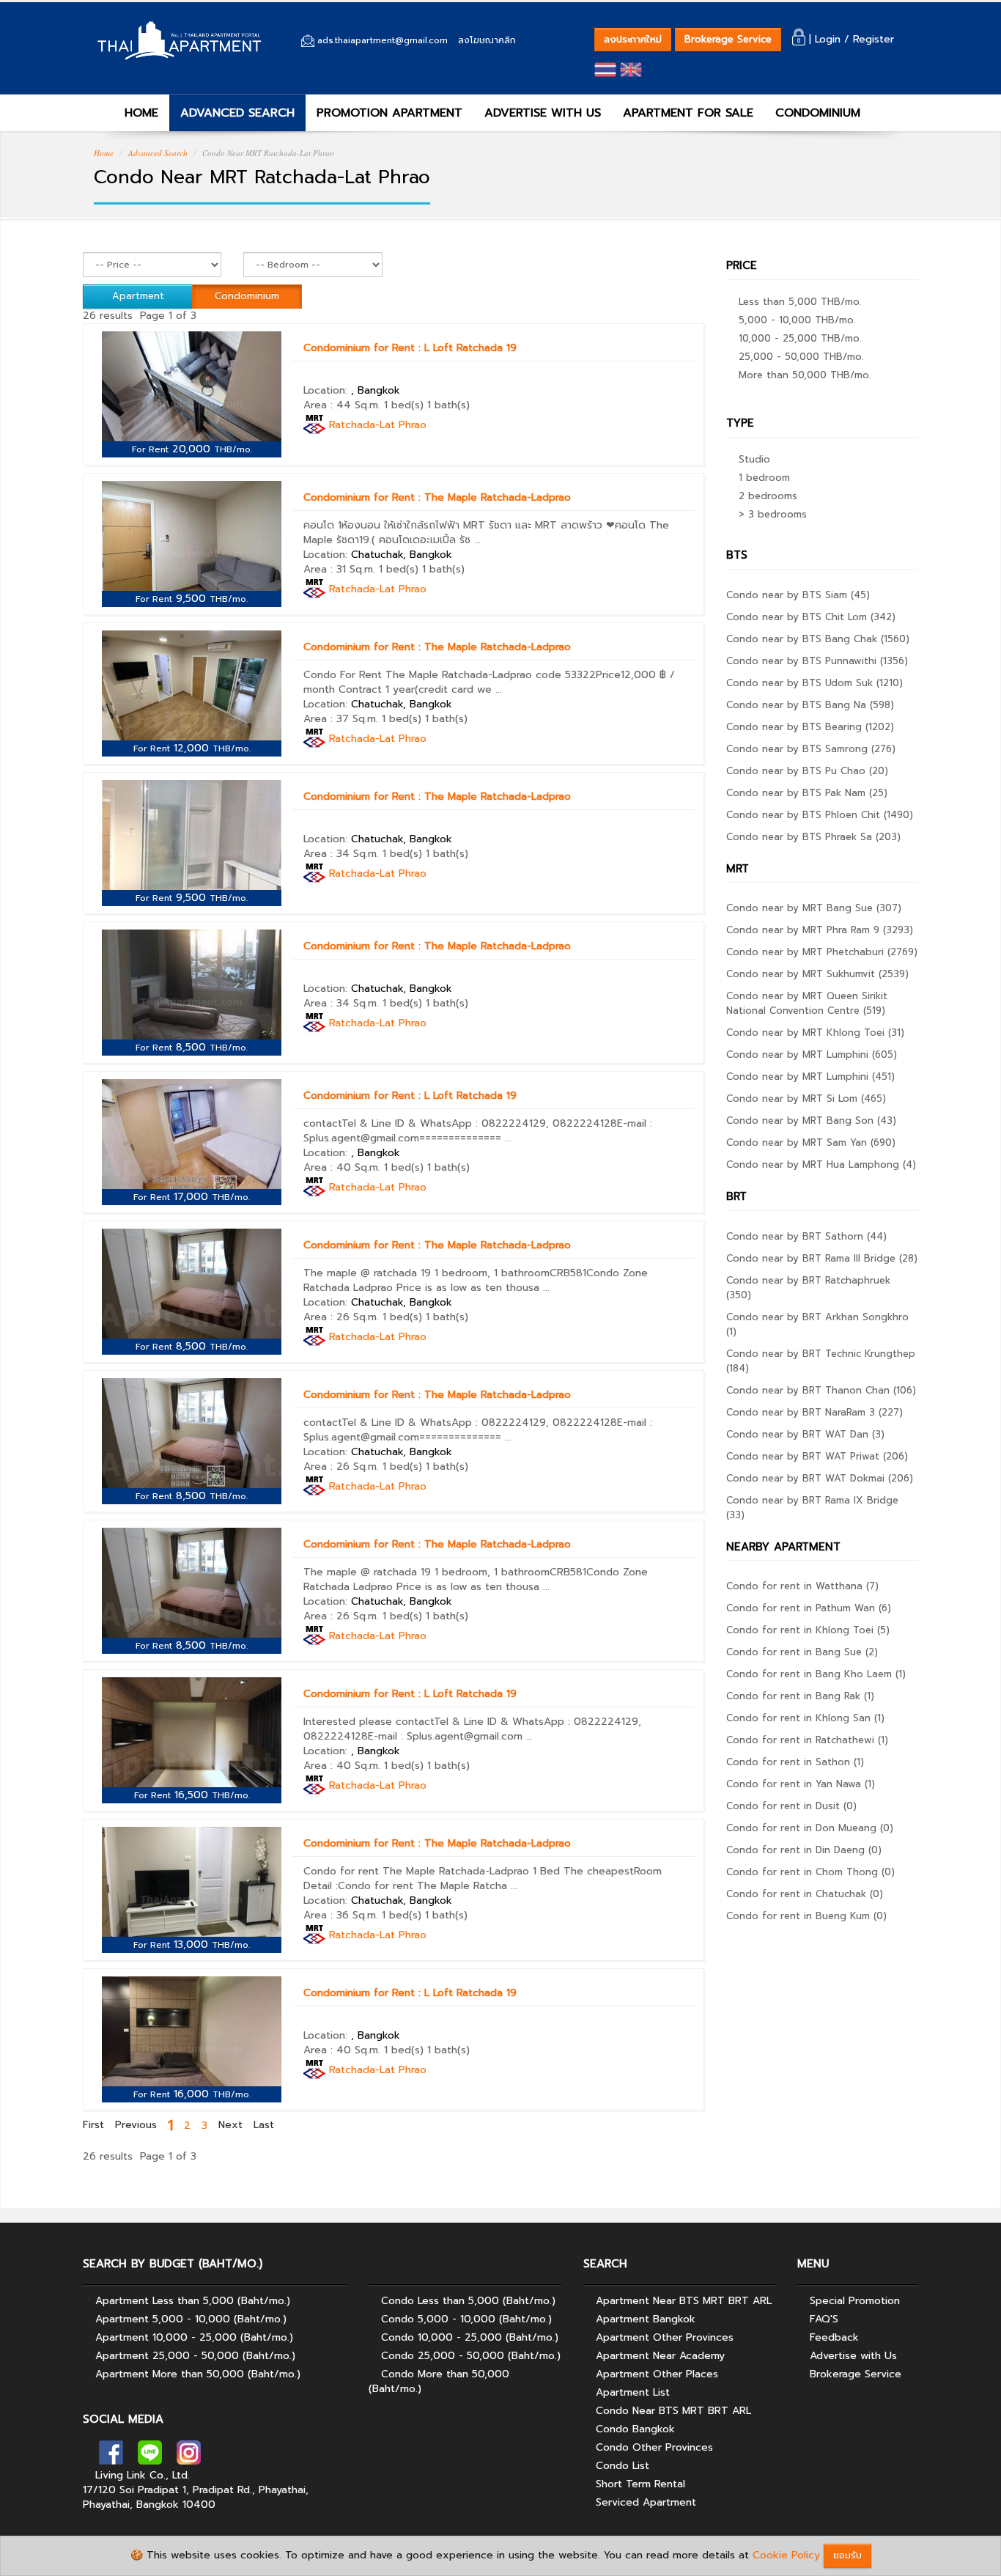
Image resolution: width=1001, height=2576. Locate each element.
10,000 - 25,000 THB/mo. (800, 338)
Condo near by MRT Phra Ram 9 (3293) (820, 930)
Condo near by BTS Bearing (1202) (810, 727)
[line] (150, 2457)
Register (873, 39)
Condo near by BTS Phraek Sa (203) (813, 837)
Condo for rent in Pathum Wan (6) (809, 1608)
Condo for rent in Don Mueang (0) (810, 1828)
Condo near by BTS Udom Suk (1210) (815, 683)
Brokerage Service (728, 39)
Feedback (834, 2337)
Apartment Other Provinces (665, 2337)
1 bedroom (764, 478)
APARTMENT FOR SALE (688, 113)
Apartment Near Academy (660, 2356)
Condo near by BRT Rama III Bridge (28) (822, 1258)
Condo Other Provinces (654, 2447)
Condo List (623, 2466)
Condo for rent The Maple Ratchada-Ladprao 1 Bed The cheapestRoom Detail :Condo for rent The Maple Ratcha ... (483, 1878)
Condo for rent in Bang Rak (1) (800, 1696)
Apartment (138, 296)
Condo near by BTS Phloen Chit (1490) (820, 815)
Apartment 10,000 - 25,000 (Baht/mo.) (194, 2337)
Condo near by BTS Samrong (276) (811, 749)
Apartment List (633, 2392)
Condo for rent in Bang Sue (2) (802, 1652)
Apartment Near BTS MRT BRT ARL (684, 2301)
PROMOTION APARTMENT (389, 113)
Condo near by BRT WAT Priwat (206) (817, 1456)
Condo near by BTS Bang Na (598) (810, 705)
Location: (352, 390)
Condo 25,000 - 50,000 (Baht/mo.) (471, 2356)
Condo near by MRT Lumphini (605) (812, 1055)
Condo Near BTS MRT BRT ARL (673, 2411)
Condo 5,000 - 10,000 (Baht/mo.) (466, 2319)
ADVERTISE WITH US (543, 113)
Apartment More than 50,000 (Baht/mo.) (198, 2374)
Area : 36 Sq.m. (341, 1915)
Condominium (247, 296)
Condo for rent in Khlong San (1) (805, 1718)
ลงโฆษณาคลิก (487, 40)
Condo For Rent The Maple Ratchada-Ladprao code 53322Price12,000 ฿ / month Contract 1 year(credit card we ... (489, 682)
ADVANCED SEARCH (237, 113)
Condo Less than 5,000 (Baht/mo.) (468, 2301)
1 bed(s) (404, 405)
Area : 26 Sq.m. (341, 1317)
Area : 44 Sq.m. (342, 405)
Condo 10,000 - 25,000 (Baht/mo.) (470, 2337)
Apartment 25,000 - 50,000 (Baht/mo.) (195, 2356)
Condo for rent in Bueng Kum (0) (806, 1916)
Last (264, 2125)
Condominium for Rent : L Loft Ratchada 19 (410, 348)
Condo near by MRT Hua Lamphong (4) (821, 1164)
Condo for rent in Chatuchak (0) (805, 1894)
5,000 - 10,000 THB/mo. (797, 320)
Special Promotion (855, 2301)
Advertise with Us (853, 2356)
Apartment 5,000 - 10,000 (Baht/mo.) (191, 2319)
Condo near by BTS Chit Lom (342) (811, 617)
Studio (754, 459)
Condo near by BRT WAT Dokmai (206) (820, 1478)
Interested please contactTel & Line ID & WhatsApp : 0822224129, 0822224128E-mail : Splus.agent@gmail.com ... (472, 1729)
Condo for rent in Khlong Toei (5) (808, 1630)
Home (104, 153)
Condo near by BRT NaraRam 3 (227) (815, 1412)
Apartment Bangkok (646, 2319)
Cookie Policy (786, 2555)
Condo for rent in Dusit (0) (791, 1806)
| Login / (829, 39)
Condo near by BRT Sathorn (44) (806, 1236)
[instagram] (189, 2457)
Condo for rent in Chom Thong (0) (810, 1872)
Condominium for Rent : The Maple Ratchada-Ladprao (437, 497)
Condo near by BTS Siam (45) (798, 595)
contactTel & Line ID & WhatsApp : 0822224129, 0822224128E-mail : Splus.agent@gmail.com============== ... (478, 1131)
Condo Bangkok (635, 2429)
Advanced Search (158, 153)
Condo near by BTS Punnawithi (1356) (817, 661)
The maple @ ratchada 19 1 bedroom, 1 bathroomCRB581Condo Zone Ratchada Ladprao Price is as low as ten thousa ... (476, 1280)
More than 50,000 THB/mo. (805, 375)
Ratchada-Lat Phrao (378, 425)
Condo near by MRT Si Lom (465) (806, 1099)
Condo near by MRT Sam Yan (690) (811, 1142)
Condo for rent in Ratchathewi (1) (807, 1740)
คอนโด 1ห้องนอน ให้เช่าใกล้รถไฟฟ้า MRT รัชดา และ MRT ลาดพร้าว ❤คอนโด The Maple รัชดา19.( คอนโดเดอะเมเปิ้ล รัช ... (486, 533)
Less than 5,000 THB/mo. (800, 302)
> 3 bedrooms (773, 514)
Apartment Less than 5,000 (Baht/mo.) (193, 2301)
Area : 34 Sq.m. (341, 854)
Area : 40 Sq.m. (342, 1167)
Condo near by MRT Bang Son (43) (811, 1120)
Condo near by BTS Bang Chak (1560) (818, 639)
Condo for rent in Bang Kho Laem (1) (816, 1674)
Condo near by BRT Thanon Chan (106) (821, 1390)
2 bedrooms (768, 496)
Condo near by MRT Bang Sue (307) (814, 908)
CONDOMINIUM (818, 113)
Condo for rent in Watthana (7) (802, 1586)
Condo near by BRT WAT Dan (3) (805, 1434)
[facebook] (111, 2457)
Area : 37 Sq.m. (341, 719)
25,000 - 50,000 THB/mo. (801, 357)
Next (230, 2125)
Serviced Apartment (646, 2502)
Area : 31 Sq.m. (339, 569)
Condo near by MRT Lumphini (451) (810, 1077)
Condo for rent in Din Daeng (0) (804, 1850)
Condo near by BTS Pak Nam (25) (807, 793)
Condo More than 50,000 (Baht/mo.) (439, 2381)
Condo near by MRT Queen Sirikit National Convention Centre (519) (807, 1003)
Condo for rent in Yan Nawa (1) (801, 1784)
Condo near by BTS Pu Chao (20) (807, 771)
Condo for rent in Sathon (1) (795, 1762)
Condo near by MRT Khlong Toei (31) (815, 1033)
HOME (139, 113)
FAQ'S (824, 2319)
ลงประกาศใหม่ (633, 39)
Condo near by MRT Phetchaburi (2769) (822, 952)
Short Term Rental (640, 2484)
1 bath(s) (448, 405)
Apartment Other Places (657, 2374)
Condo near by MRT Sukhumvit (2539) (817, 974)
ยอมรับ (847, 2555)
